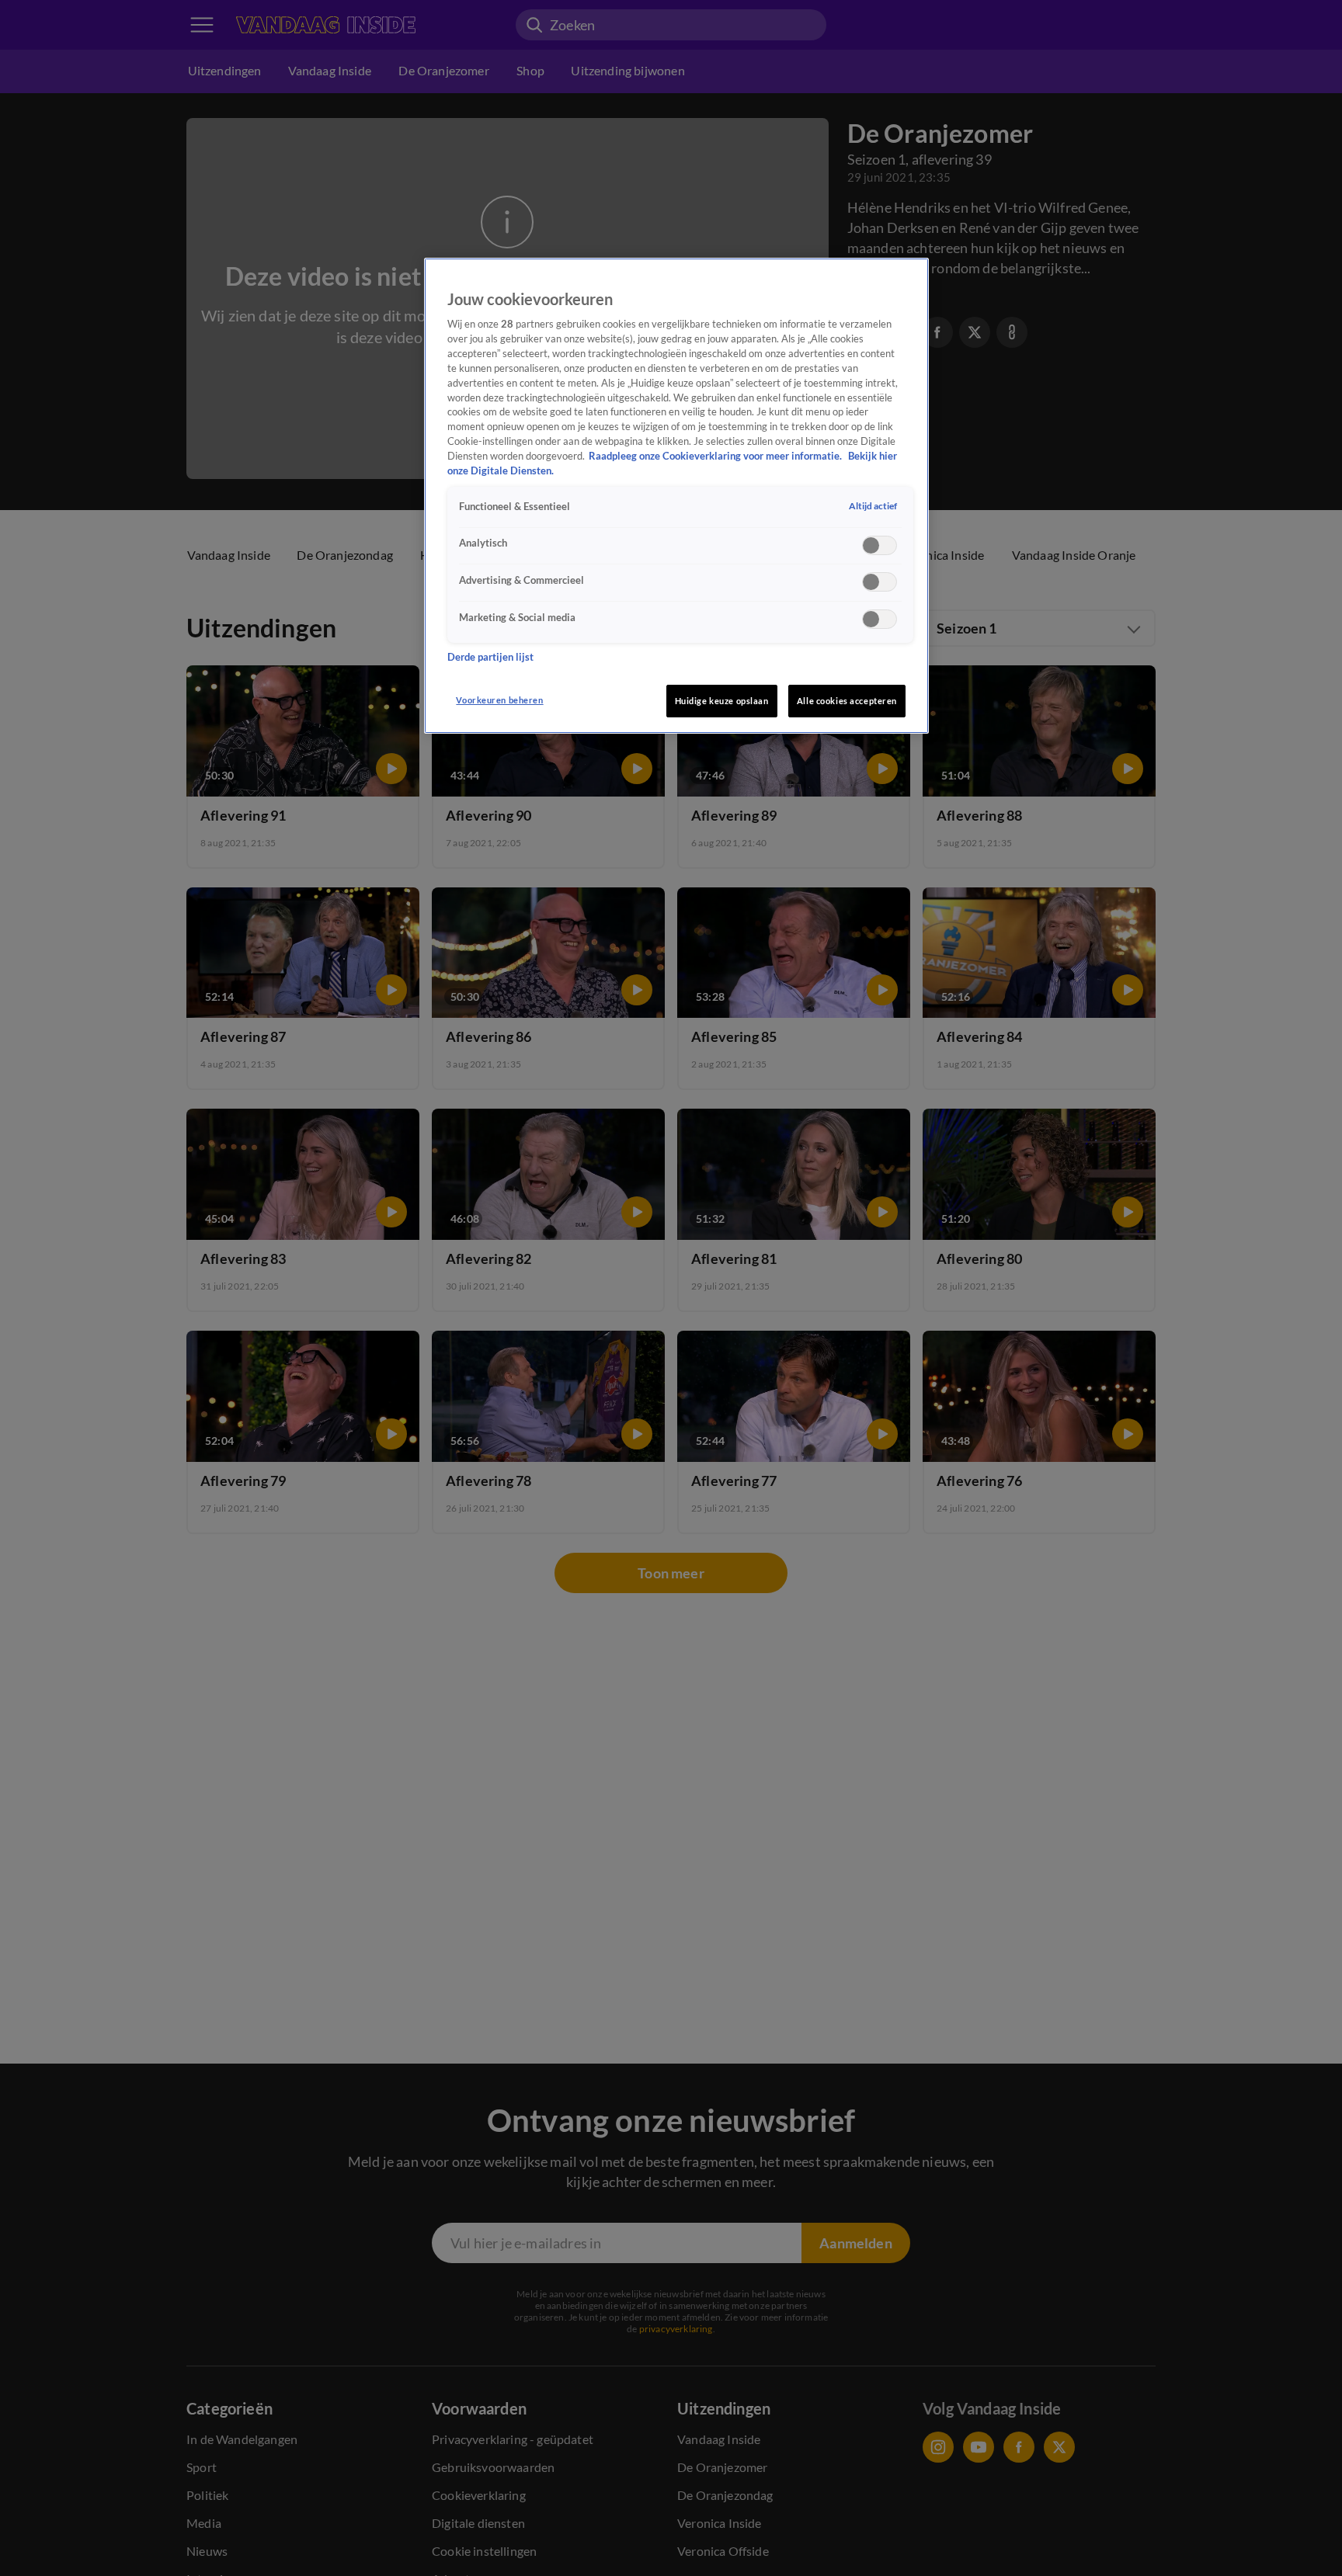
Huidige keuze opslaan (722, 701)
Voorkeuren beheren (499, 700)
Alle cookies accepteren (847, 701)
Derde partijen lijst (490, 658)
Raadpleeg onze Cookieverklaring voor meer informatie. (716, 456)
